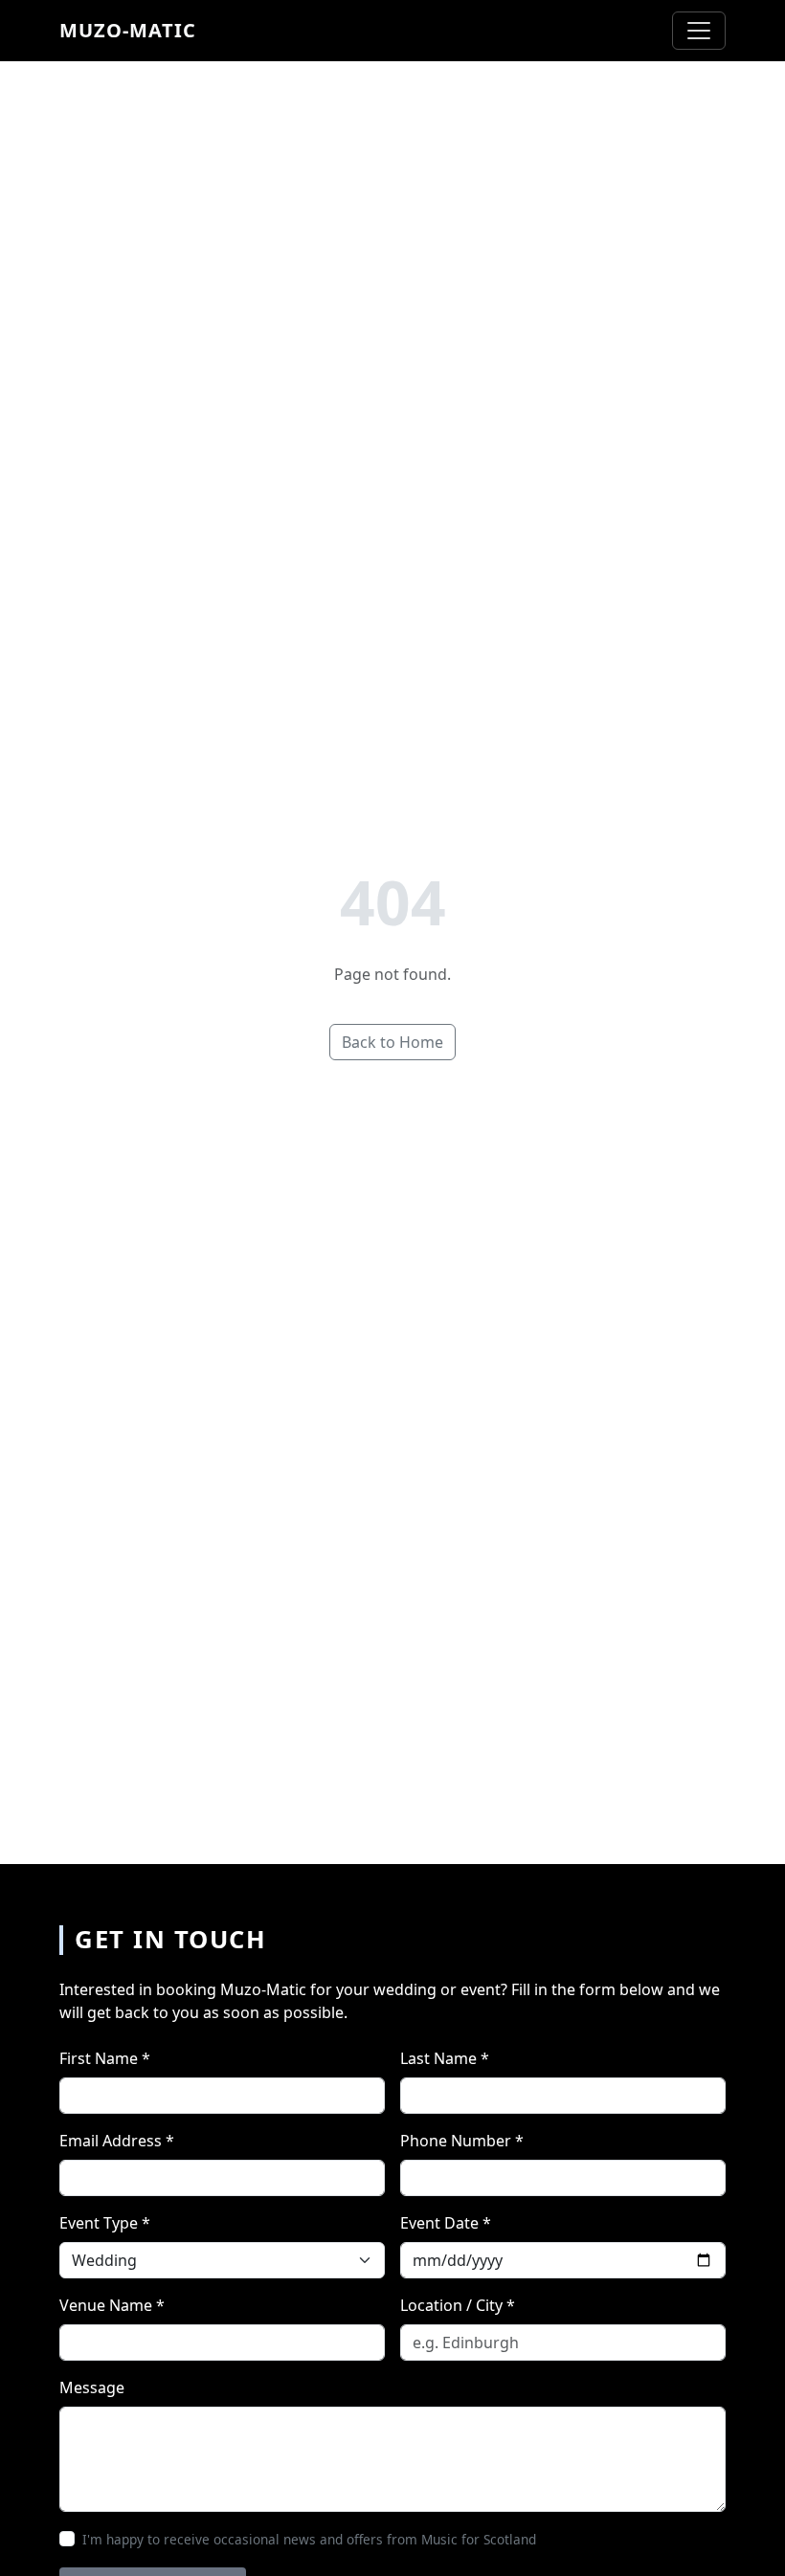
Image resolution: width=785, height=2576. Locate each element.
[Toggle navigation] (699, 31)
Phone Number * (462, 2141)
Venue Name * (112, 2305)
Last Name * (445, 2058)
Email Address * (117, 2141)
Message (92, 2387)
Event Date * (446, 2223)
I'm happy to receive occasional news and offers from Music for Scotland (309, 2539)
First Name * (105, 2058)
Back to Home (392, 1042)
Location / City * (458, 2305)
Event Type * (105, 2223)
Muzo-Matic (128, 30)
